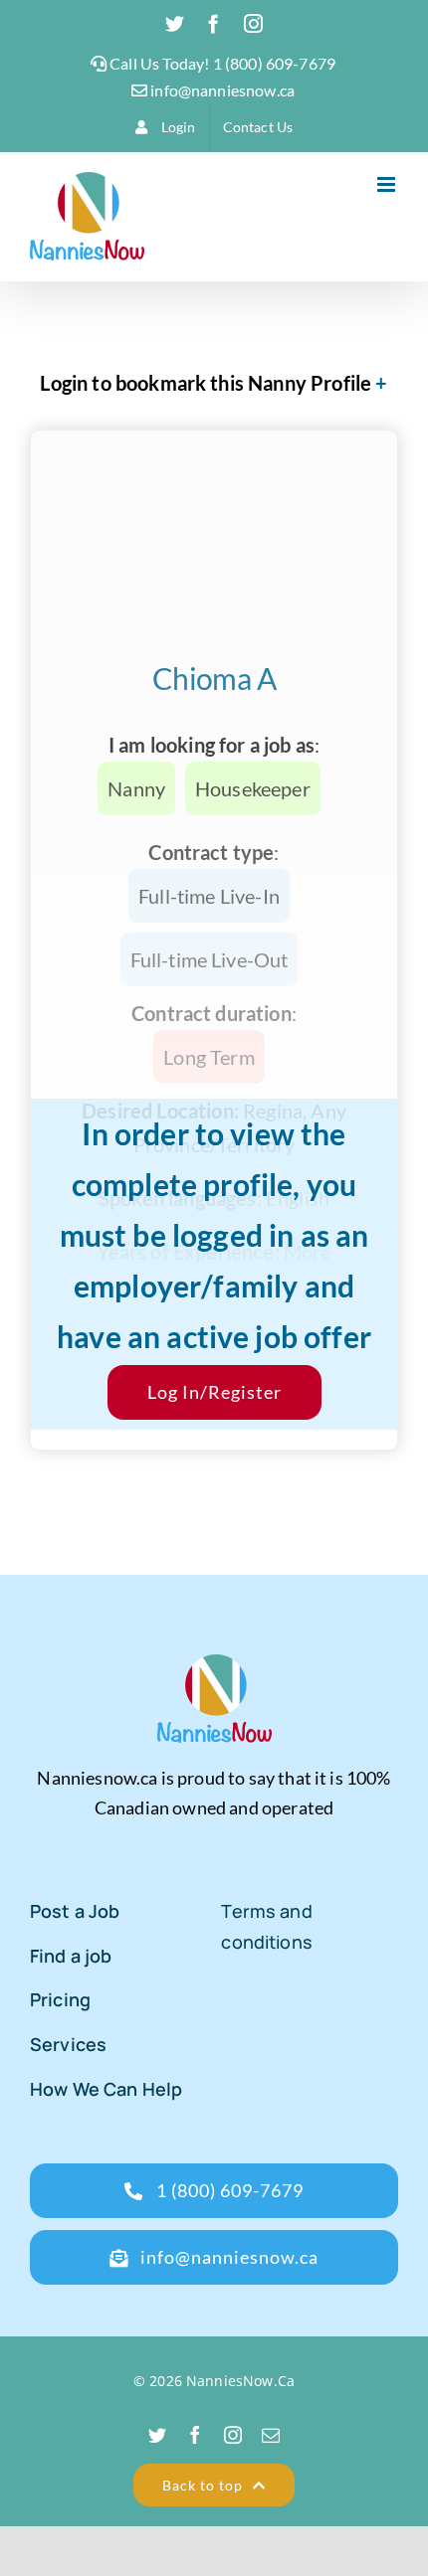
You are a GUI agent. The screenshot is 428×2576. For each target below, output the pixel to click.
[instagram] (233, 2435)
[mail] (271, 2435)
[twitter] (157, 2435)
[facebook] (195, 2435)
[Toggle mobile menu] (388, 184)
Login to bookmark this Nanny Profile (206, 383)
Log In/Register (214, 1392)
